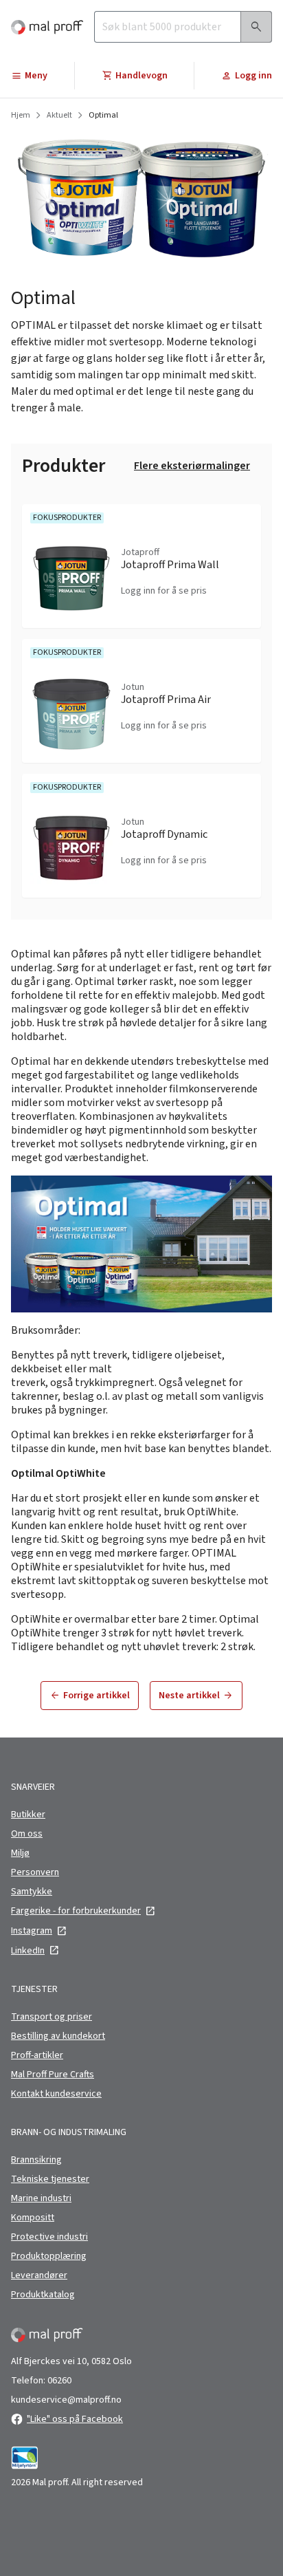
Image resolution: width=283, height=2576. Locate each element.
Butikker (28, 1815)
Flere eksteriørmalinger (192, 466)
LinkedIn (28, 1951)
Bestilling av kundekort (58, 2036)
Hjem (21, 116)
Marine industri (41, 2198)
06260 (59, 2381)
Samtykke (32, 1892)
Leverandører (39, 2275)
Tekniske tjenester (50, 2179)
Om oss (27, 1834)
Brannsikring (36, 2160)
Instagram (32, 1931)
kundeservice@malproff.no (66, 2400)
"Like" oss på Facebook (75, 2419)
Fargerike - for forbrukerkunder (76, 1911)
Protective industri (49, 2237)
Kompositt (33, 2218)
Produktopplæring (49, 2256)
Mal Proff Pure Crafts (53, 2075)
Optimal (103, 116)
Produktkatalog (43, 2295)
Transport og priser (52, 2017)
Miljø (20, 1853)
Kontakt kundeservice (56, 2094)
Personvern (35, 1872)
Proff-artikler (37, 2055)
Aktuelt (59, 116)
